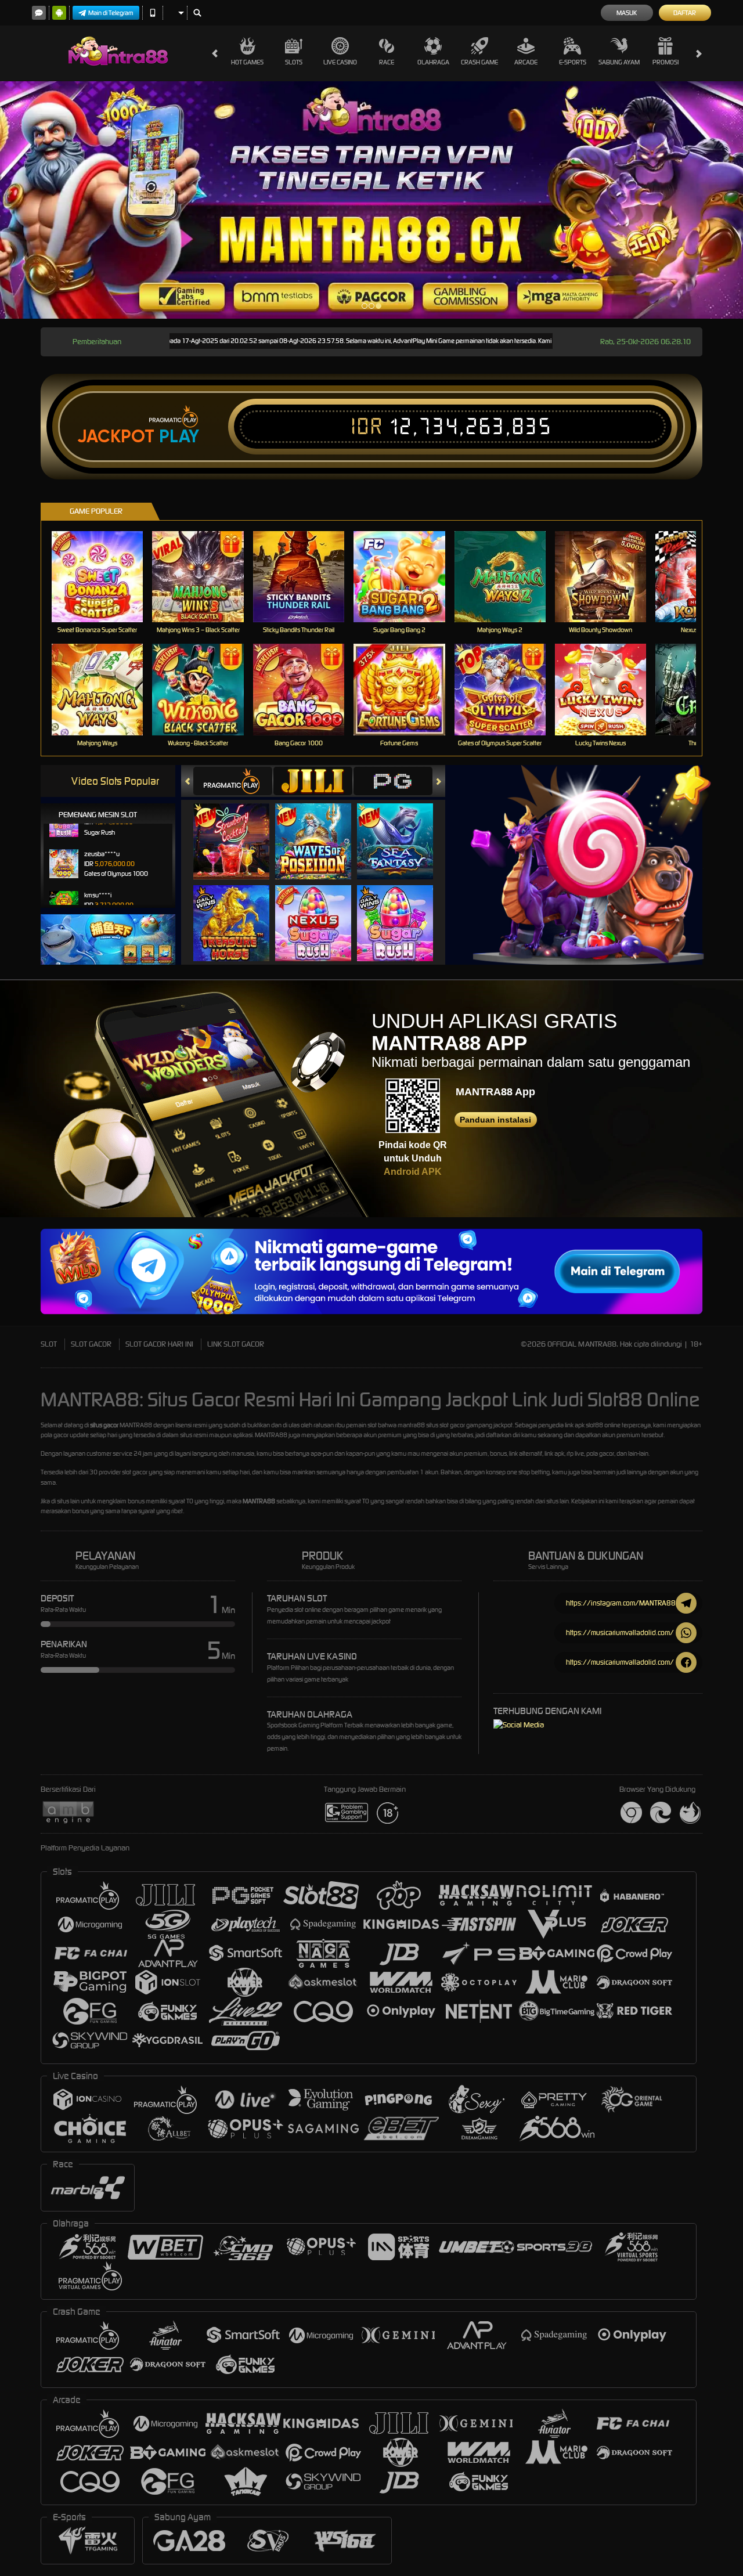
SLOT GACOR (91, 1344)
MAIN (105, 576)
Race (387, 62)
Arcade (526, 62)
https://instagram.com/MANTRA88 (621, 1603)
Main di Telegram (111, 13)
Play (179, 436)
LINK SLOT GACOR (236, 1344)
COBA (238, 829)
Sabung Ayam (619, 62)
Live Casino (340, 62)
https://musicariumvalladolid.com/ (620, 1632)
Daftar (685, 13)
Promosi (666, 62)
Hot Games (247, 62)
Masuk (627, 13)
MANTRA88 (259, 1501)
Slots (294, 62)
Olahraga (433, 62)
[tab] (233, 781)
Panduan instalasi (495, 1120)
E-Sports (573, 62)
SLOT (49, 1344)
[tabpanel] (371, 200)
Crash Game (479, 62)
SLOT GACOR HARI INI (159, 1344)
